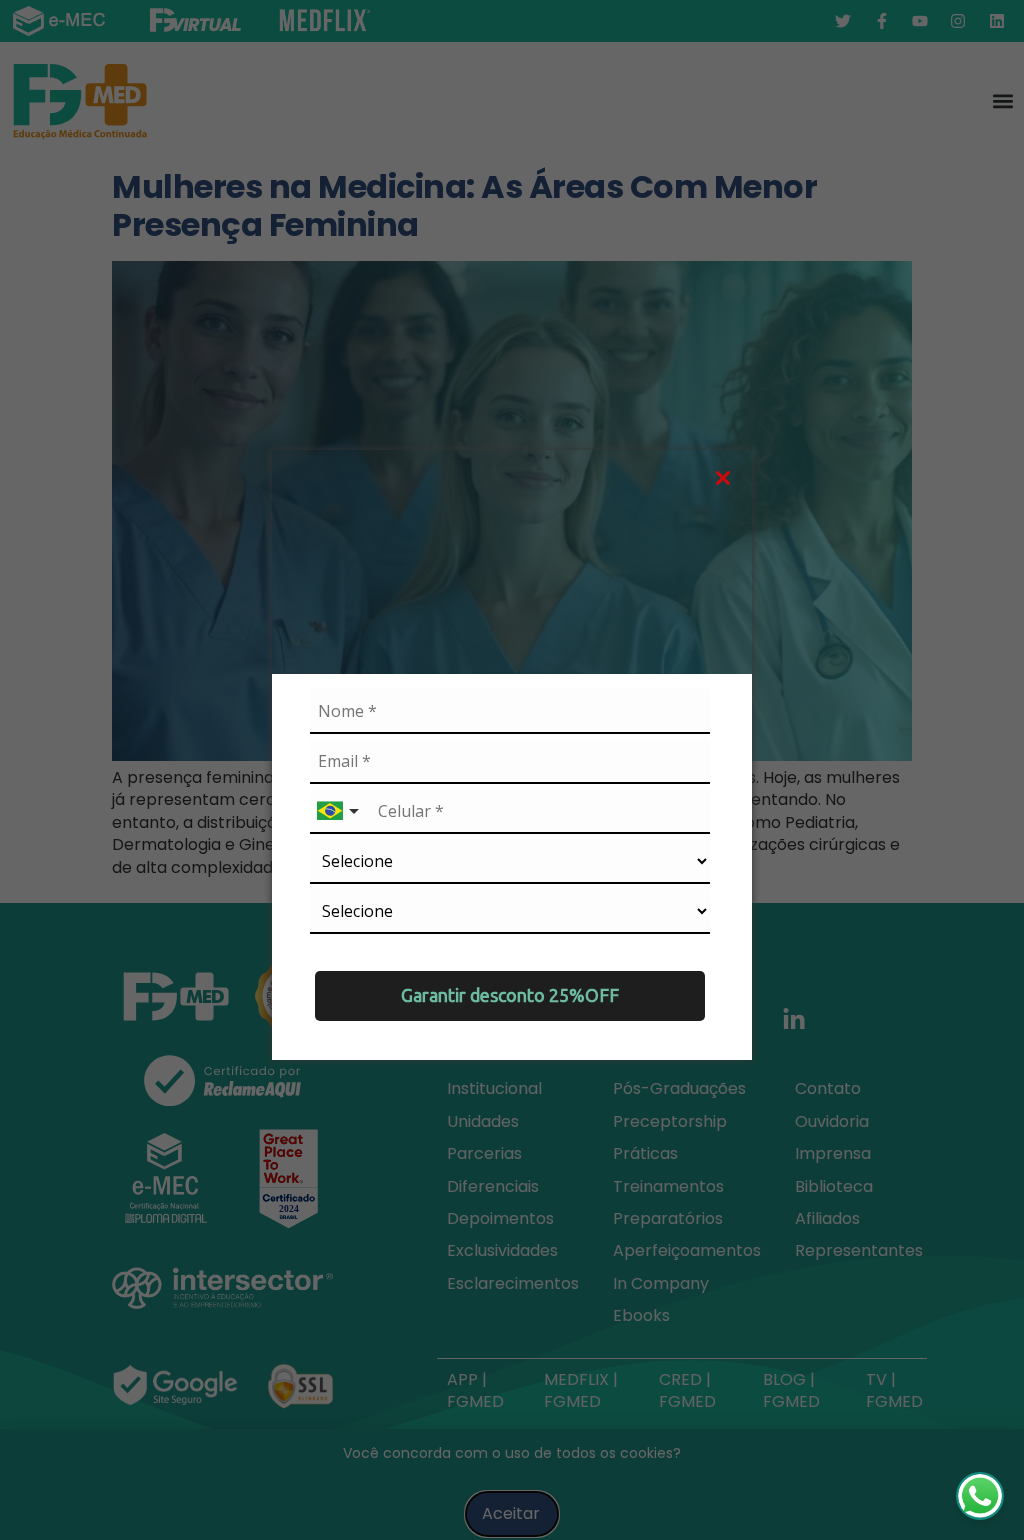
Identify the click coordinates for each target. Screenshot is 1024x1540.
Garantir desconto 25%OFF (510, 995)
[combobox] (340, 811)
